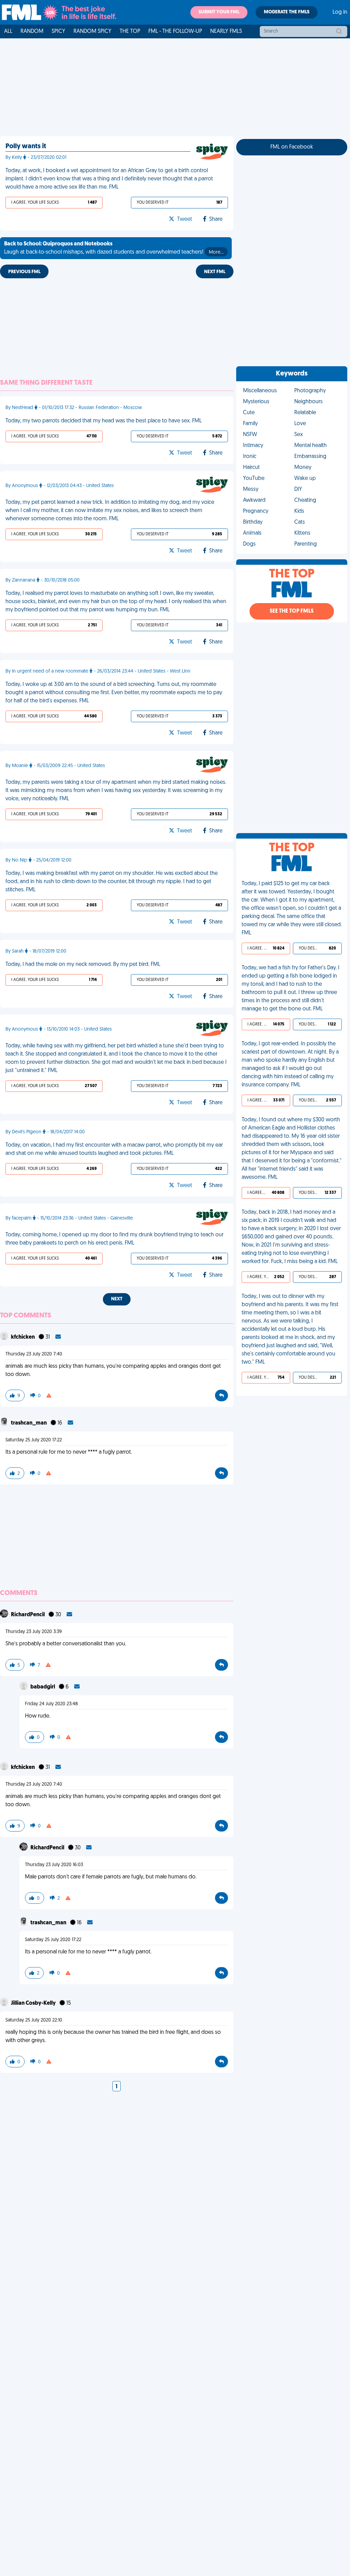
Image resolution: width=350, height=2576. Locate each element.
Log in (340, 12)
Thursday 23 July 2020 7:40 (34, 1354)
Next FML (215, 272)
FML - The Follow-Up (175, 31)
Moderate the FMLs (287, 12)
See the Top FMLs (292, 611)
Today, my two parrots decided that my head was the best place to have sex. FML (104, 421)
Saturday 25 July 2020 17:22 (34, 1440)
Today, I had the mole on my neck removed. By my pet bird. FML (83, 965)
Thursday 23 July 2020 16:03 (54, 1865)
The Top (130, 31)
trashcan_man (29, 1423)
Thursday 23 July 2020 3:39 (34, 1632)
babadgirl (43, 1687)
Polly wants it (26, 146)
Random (32, 31)
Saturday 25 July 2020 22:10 (34, 2020)
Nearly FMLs (226, 31)
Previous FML (24, 272)
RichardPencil (28, 1615)
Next (117, 1299)
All (8, 31)
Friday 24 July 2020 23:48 (51, 1704)
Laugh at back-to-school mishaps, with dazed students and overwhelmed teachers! (114, 248)
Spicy (58, 31)
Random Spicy (92, 31)
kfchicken (23, 1337)
